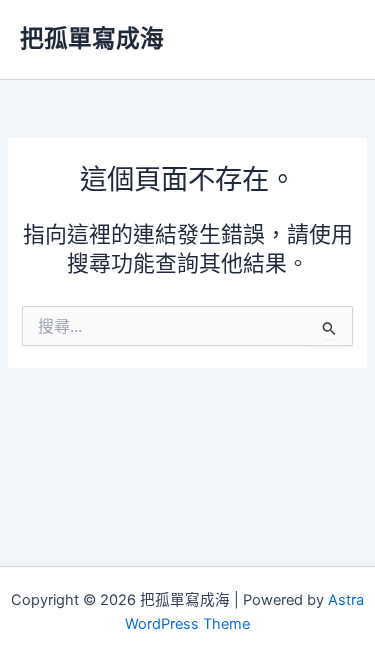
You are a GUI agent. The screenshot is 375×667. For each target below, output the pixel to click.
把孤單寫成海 (92, 38)
